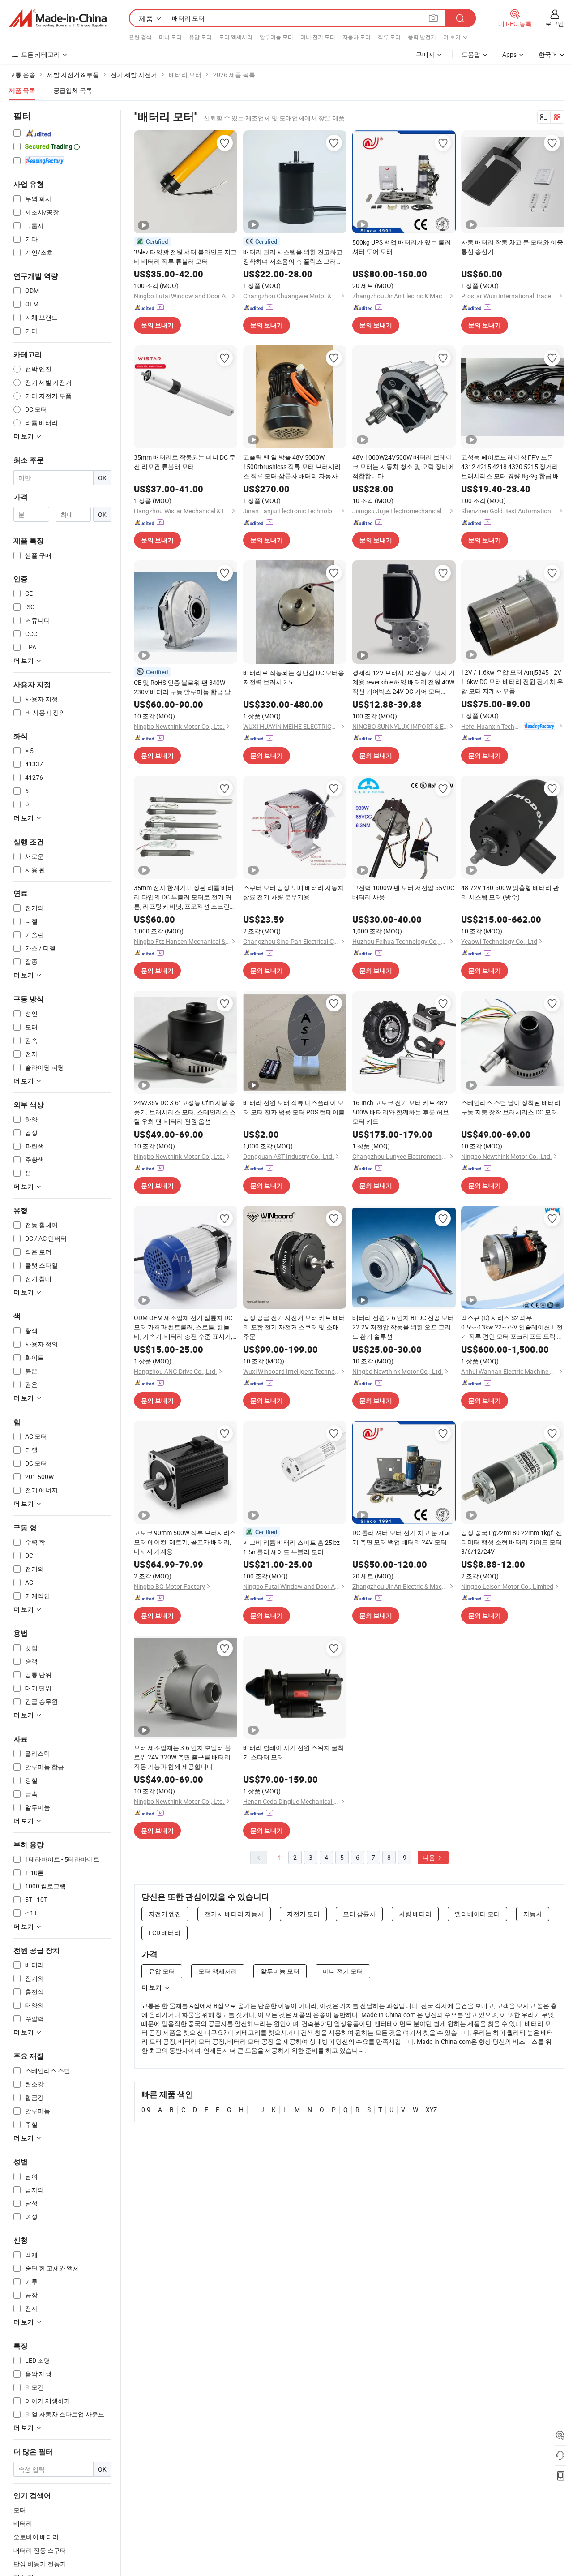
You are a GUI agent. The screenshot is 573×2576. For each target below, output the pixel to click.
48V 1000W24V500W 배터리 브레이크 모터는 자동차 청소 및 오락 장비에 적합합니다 (403, 467)
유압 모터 (200, 37)
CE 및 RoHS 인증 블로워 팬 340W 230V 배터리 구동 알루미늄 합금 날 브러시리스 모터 (182, 687)
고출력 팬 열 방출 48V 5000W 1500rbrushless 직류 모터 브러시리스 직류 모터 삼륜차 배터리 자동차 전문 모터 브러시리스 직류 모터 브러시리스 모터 (294, 467)
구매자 (425, 54)
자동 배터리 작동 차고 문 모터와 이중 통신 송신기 (512, 247)
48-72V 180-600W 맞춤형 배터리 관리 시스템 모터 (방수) (510, 892)
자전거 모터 (303, 1914)
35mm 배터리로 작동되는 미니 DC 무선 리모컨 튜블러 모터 (185, 462)
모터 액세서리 (236, 37)
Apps (509, 54)
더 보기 (152, 1987)
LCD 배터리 (165, 1933)
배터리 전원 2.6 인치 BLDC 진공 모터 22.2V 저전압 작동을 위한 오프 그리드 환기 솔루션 (403, 1327)
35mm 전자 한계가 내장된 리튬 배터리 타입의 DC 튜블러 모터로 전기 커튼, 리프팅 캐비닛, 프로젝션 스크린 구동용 (184, 897)
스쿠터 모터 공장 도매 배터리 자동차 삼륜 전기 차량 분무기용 (293, 892)
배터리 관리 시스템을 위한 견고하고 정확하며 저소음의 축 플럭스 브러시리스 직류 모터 (293, 257)
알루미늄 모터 (276, 37)
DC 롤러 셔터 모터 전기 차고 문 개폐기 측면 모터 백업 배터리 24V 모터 (402, 1537)
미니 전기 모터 (318, 37)
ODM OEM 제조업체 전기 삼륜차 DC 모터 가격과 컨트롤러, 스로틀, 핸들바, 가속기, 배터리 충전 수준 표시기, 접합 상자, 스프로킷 (183, 1327)
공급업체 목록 (73, 90)
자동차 (533, 1914)
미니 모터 (170, 37)
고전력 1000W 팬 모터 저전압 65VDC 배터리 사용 (403, 892)
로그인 (555, 24)
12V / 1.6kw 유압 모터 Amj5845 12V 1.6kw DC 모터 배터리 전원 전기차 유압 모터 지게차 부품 (512, 682)
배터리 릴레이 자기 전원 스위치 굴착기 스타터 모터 (293, 1752)
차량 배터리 (415, 1914)
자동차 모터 (357, 37)
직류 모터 (389, 37)
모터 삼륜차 (359, 1914)
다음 (430, 1857)
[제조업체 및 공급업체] (58, 18)
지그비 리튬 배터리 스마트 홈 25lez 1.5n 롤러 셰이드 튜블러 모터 (291, 1547)
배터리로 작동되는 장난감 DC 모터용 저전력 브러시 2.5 (294, 677)
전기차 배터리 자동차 (234, 1914)
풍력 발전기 (422, 37)
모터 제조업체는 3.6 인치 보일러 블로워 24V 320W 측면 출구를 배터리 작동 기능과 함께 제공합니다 (182, 1757)
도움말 (471, 54)
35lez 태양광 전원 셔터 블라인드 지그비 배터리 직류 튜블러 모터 (185, 257)
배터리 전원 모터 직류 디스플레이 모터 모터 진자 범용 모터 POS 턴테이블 (294, 1107)
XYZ (431, 2109)
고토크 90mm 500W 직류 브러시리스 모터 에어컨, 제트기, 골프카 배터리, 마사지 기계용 (185, 1542)
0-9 (146, 2109)
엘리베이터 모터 (477, 1914)
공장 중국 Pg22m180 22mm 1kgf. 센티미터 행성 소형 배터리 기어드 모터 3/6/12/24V (512, 1542)
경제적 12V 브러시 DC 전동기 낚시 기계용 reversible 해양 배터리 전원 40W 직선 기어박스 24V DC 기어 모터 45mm (404, 682)
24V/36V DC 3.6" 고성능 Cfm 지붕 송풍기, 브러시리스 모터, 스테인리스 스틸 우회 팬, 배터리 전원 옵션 (185, 1112)
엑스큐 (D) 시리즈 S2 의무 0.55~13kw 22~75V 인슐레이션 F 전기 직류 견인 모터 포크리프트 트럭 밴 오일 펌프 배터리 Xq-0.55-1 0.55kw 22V (512, 1327)
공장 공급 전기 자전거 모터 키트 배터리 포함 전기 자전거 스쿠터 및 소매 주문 (294, 1327)
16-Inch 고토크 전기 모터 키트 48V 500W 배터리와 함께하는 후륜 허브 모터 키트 (401, 1112)
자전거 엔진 (165, 1914)
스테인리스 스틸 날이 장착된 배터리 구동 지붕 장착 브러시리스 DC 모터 (511, 1107)
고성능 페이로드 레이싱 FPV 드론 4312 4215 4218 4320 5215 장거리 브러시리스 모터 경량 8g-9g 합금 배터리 (510, 467)
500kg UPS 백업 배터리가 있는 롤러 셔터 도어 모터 (402, 247)
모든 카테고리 (41, 54)
